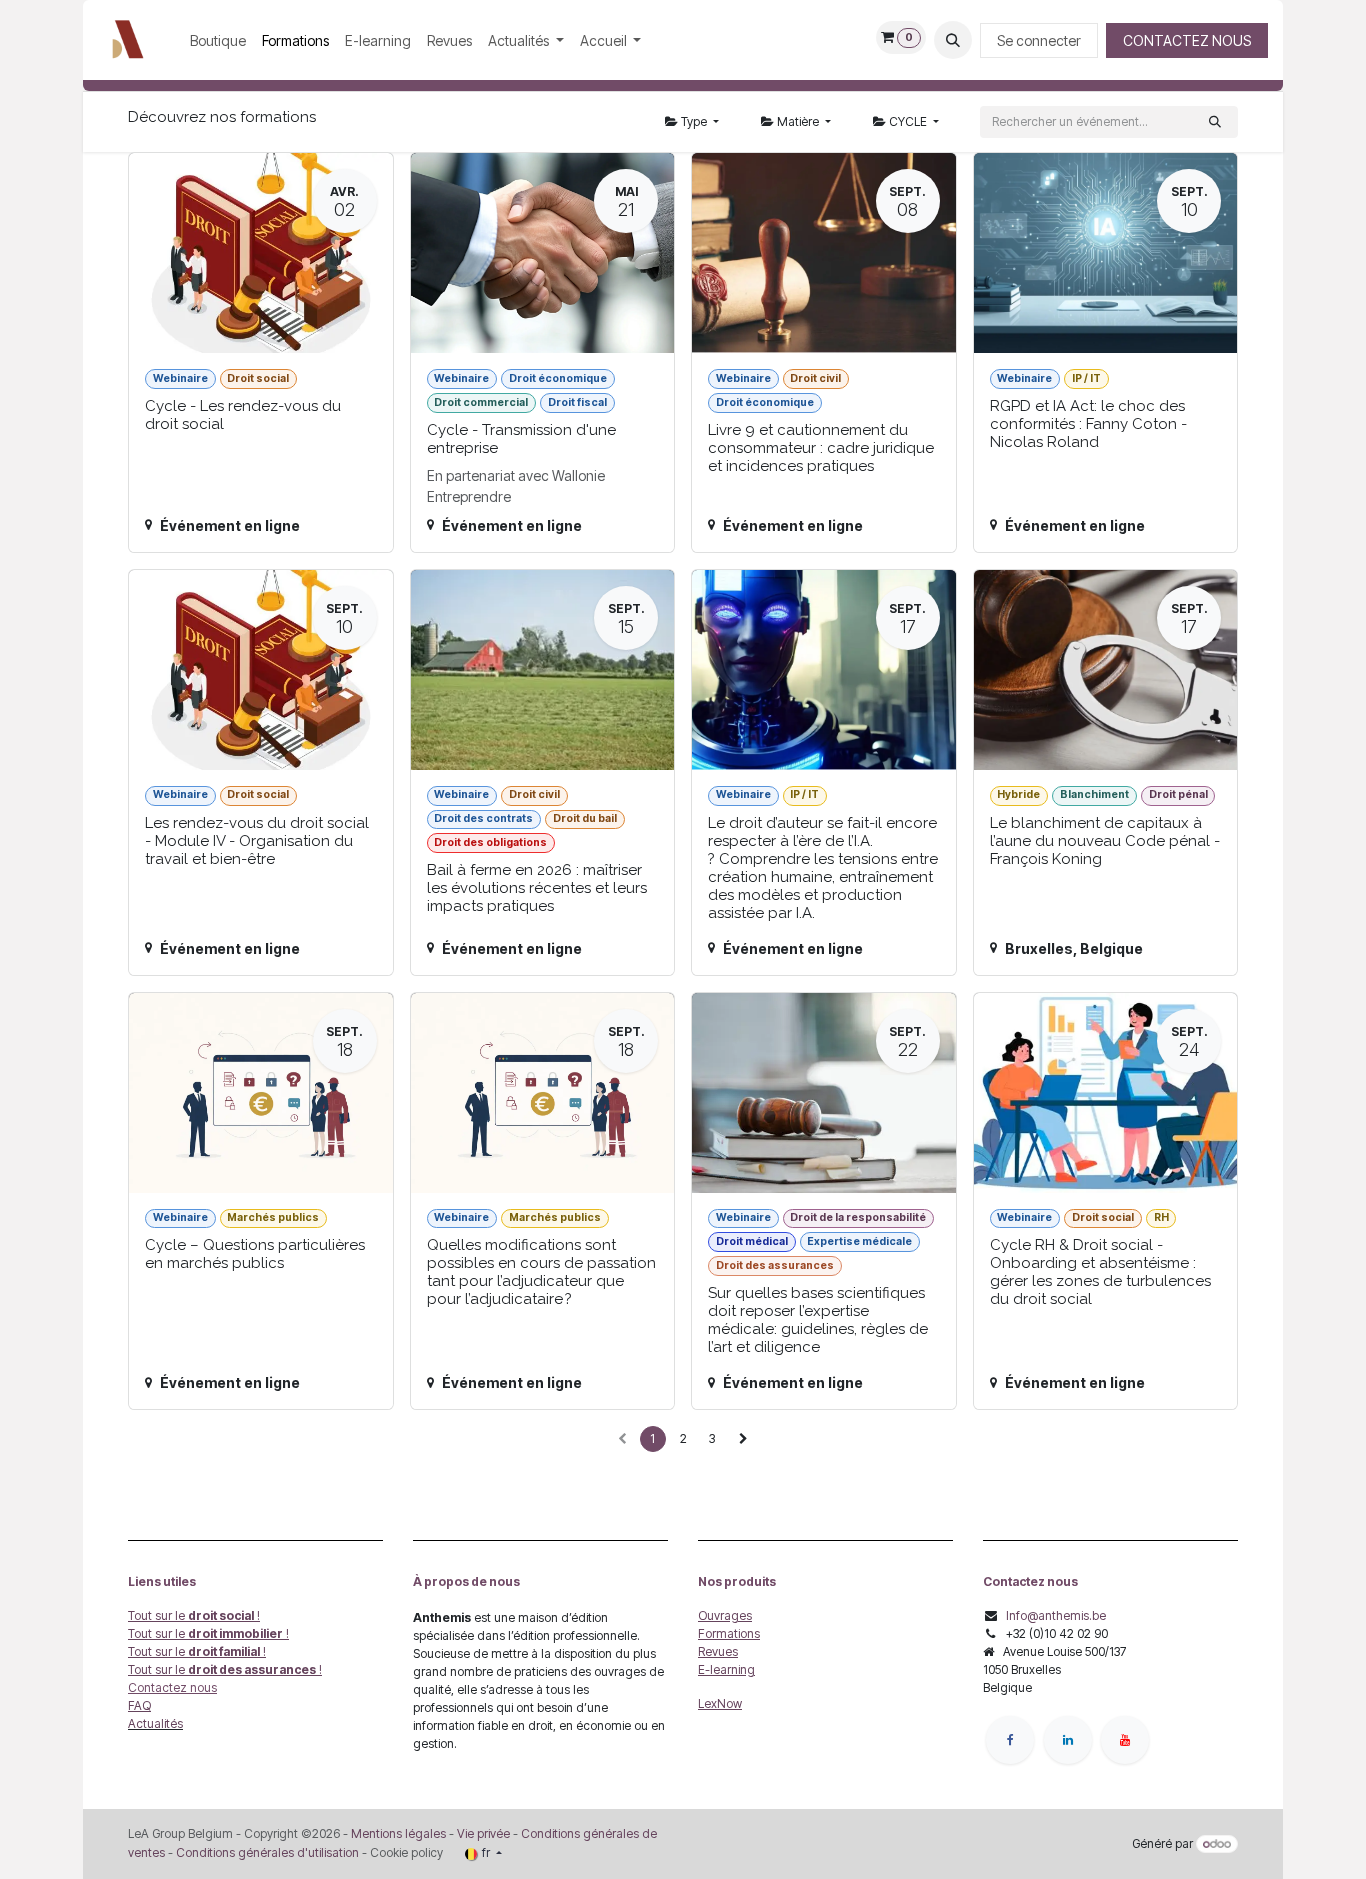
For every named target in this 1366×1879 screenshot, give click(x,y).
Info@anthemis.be (1056, 1615)
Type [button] (694, 121)
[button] (953, 40)
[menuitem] (218, 40)
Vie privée (483, 1833)
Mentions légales (398, 1833)
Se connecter (1039, 40)
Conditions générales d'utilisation (267, 1852)
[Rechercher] (1215, 122)
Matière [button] (798, 121)
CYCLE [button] (908, 121)
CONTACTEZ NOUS (1187, 40)
